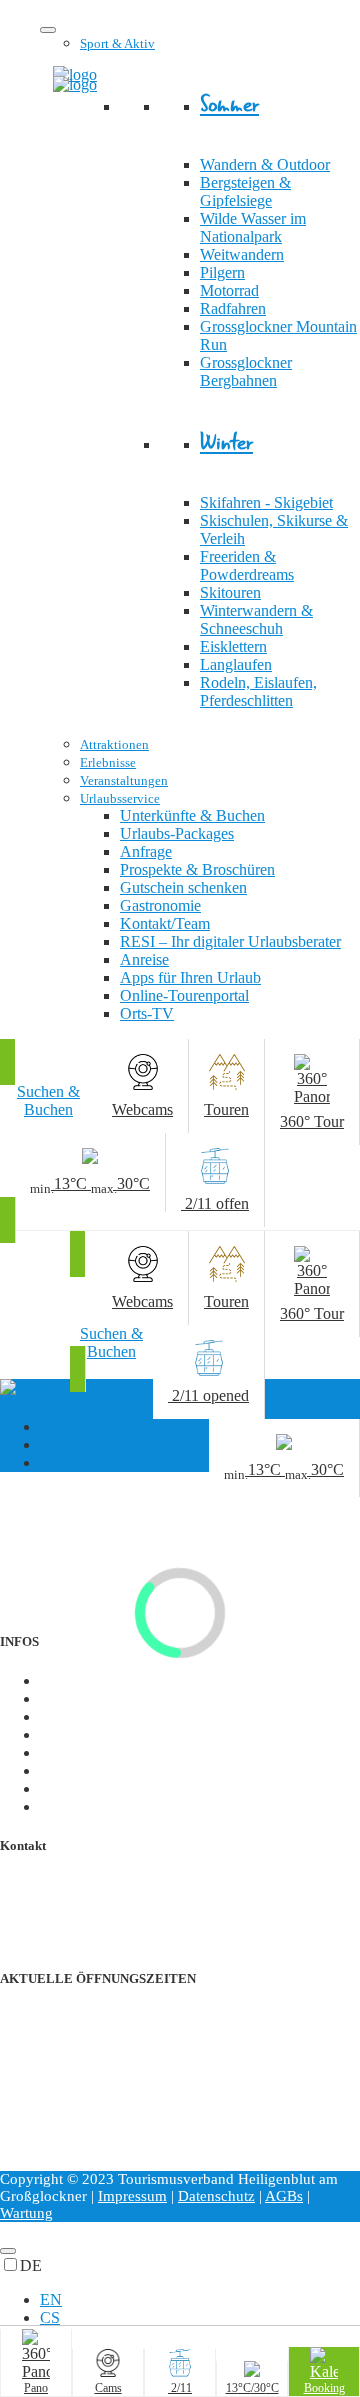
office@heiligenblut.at (110, 1902)
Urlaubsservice (120, 798)
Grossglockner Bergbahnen (246, 371)
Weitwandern (242, 254)
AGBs (284, 2196)
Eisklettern (233, 646)
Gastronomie (160, 905)
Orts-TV (147, 1013)
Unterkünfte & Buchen (192, 815)
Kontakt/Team (165, 923)
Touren (62, 1770)
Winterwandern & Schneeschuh (256, 619)
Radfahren (233, 308)
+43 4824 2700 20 (98, 1884)
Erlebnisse (108, 762)
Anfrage (146, 851)
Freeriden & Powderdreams (247, 565)
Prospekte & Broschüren (197, 869)
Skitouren (230, 592)
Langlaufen (236, 664)
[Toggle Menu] (48, 30)
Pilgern (222, 272)
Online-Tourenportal (184, 995)
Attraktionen (114, 744)
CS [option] (50, 2317)
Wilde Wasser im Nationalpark (253, 227)
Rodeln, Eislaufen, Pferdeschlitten (258, 691)
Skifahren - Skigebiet (266, 502)
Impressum (132, 2196)
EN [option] (51, 2299)
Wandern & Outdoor (265, 164)
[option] (200, 2300)
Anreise (144, 959)
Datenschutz (216, 2196)
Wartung (26, 2213)
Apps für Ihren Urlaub (190, 977)
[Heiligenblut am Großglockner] (75, 84)
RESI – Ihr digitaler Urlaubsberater (230, 941)
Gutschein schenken (183, 887)
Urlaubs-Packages (177, 833)
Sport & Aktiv (117, 43)
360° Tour (72, 1806)
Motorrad (229, 290)
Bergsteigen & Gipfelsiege (245, 191)
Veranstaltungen (124, 780)
